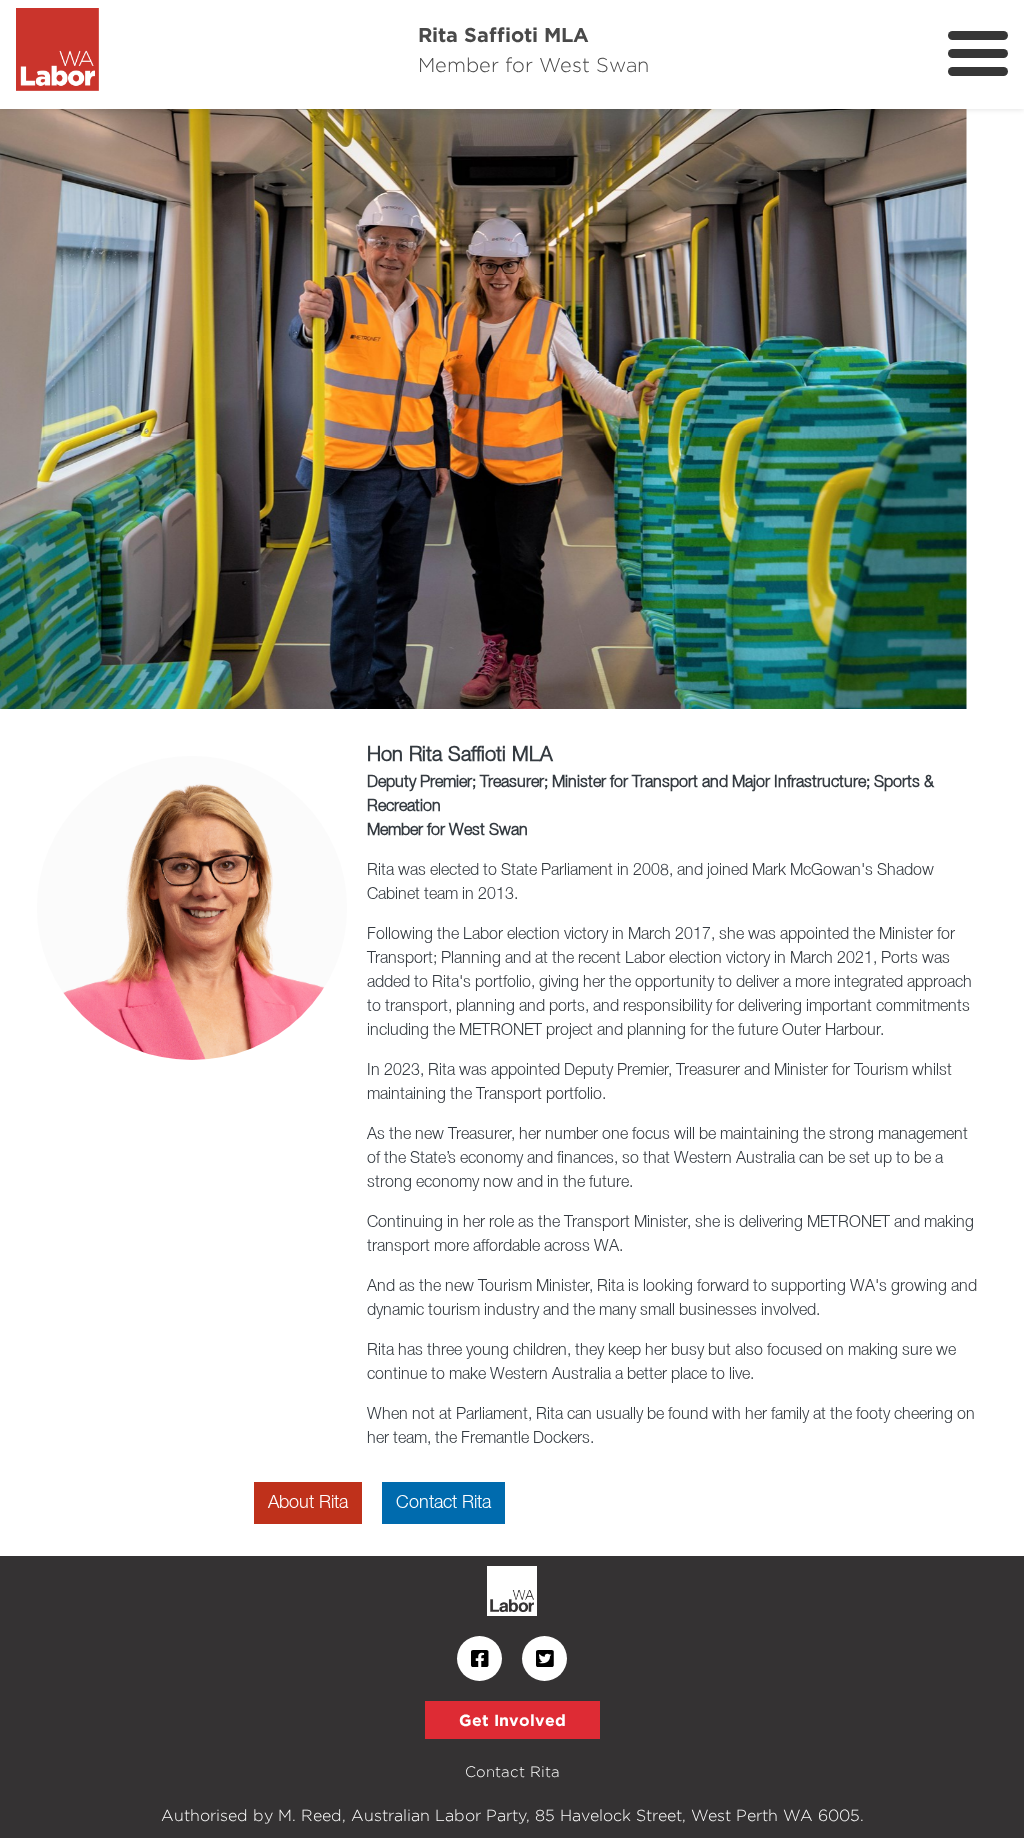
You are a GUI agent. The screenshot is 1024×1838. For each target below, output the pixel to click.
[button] (77, 409)
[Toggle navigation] (978, 53)
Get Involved (512, 1720)
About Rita (308, 1503)
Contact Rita (443, 1503)
